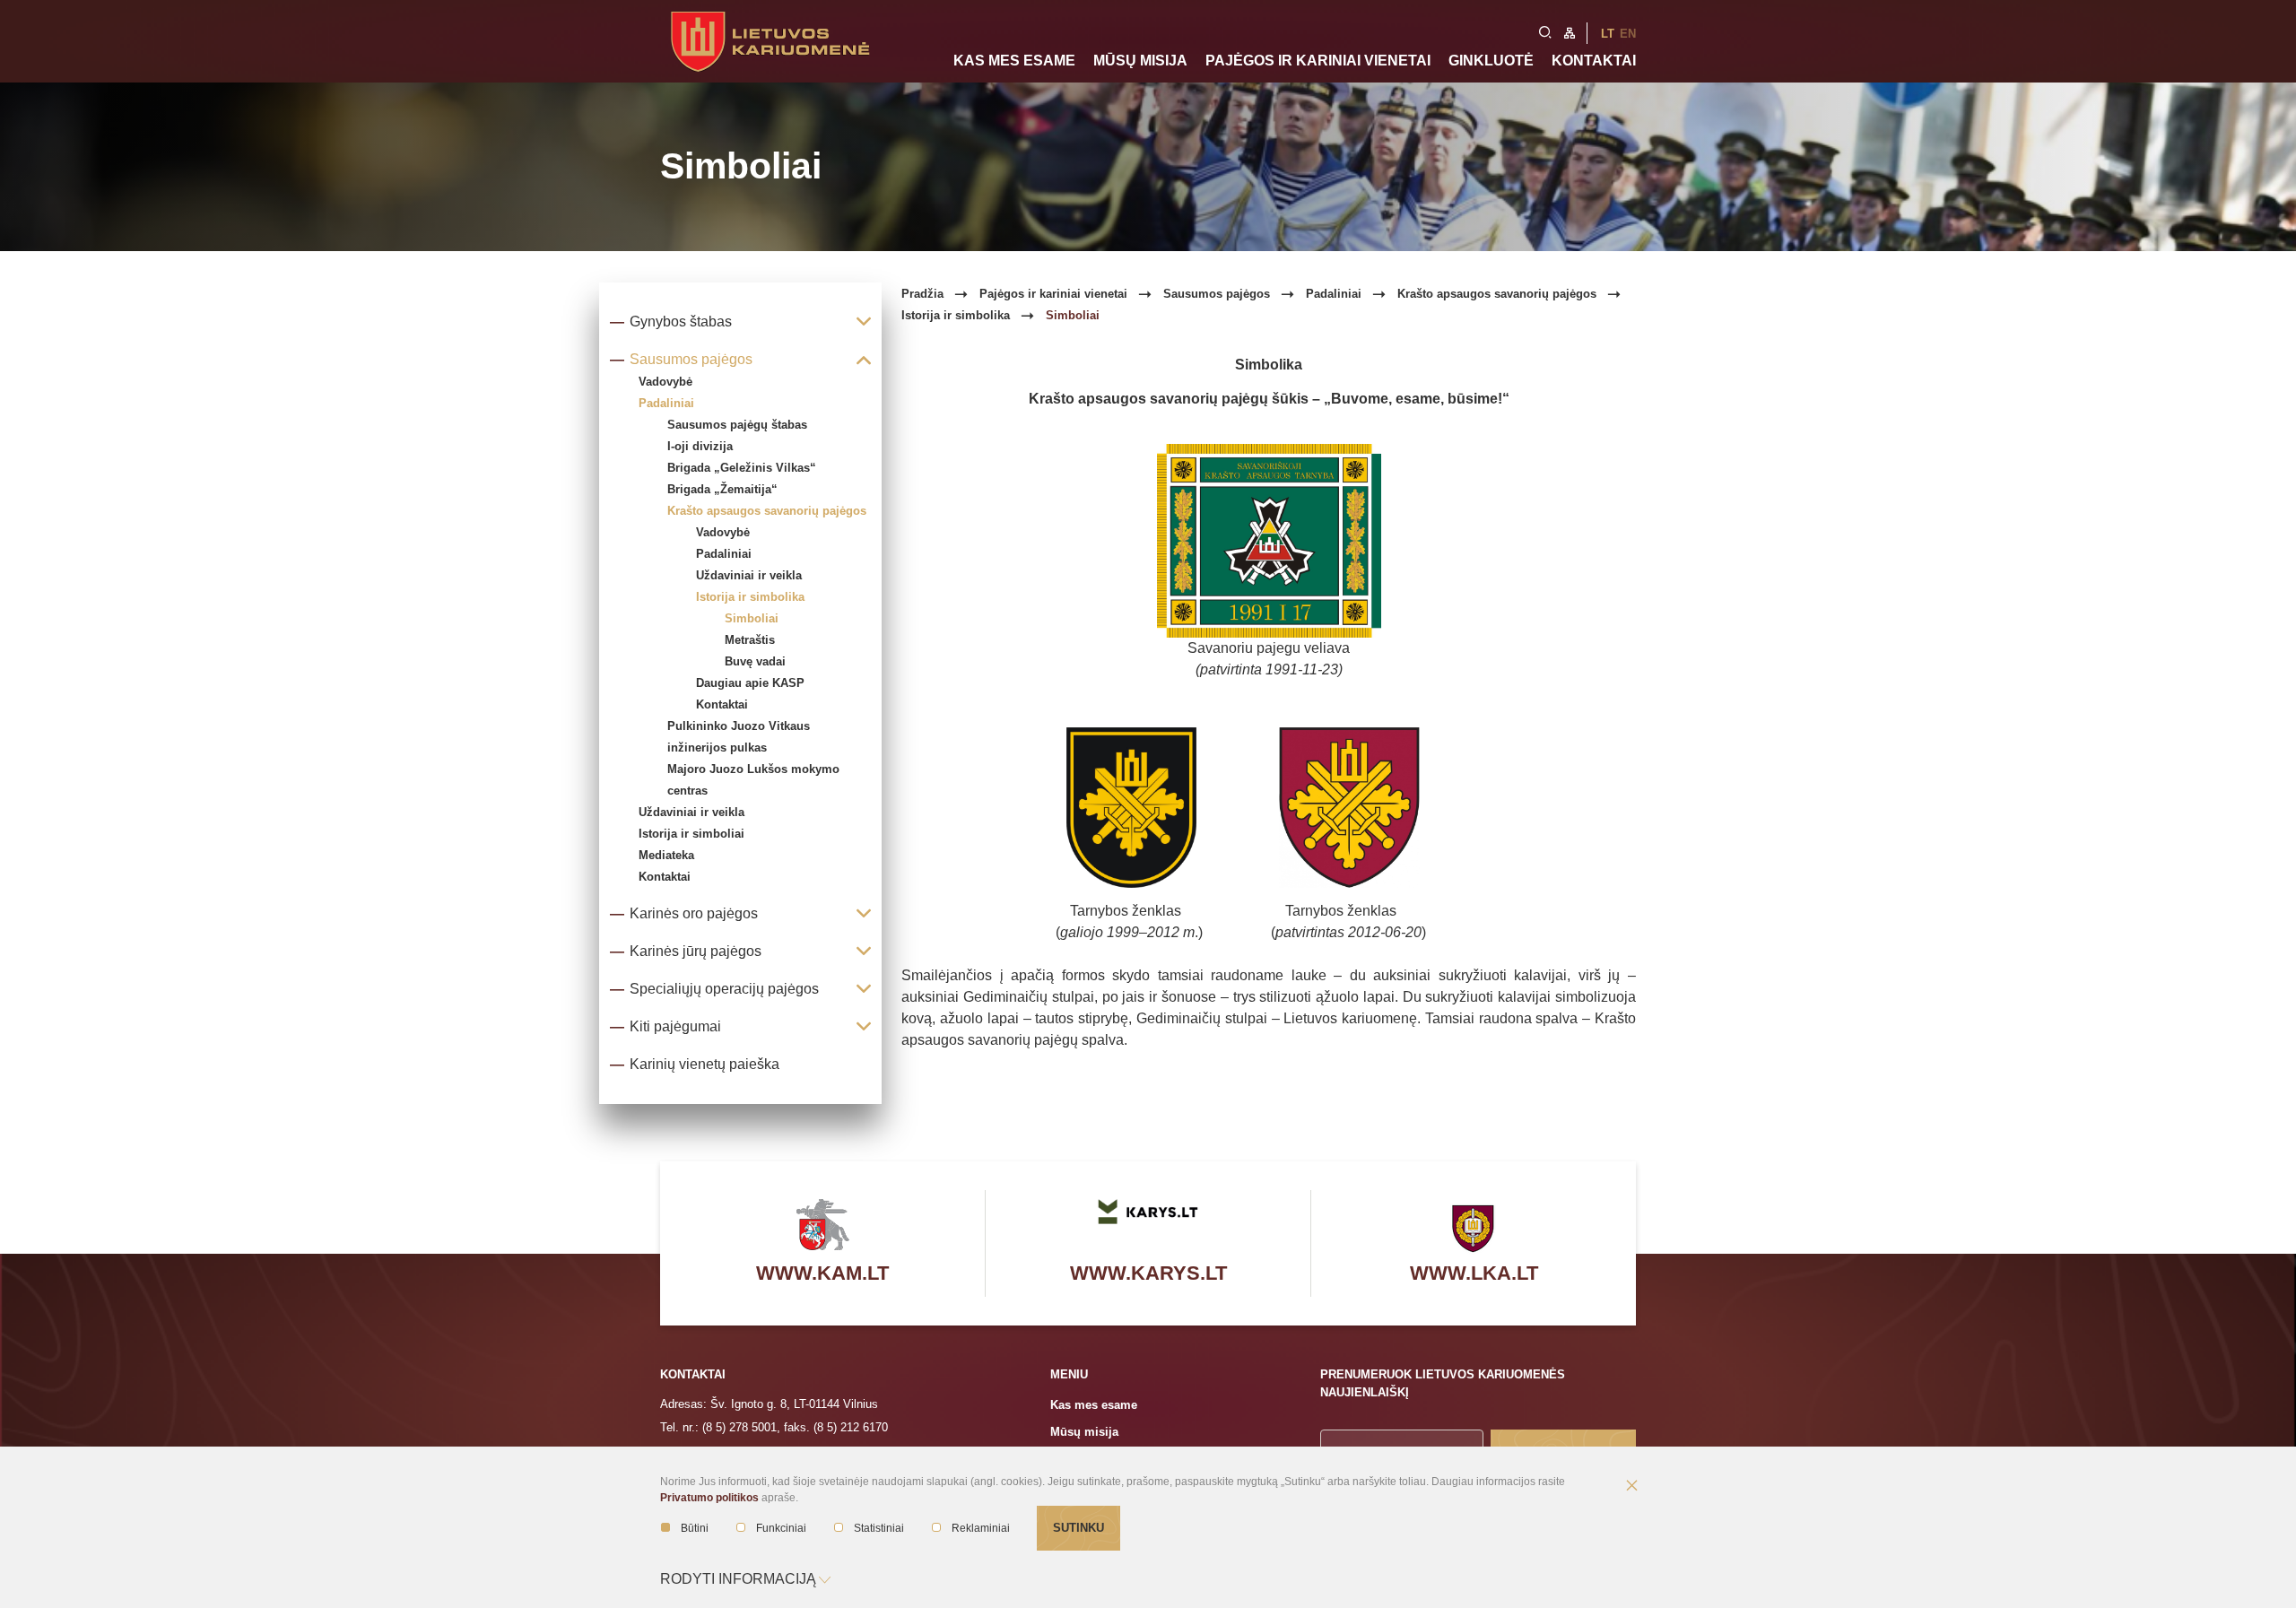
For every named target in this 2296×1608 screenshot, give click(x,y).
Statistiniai (879, 1528)
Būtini (695, 1528)
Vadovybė (723, 532)
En (1628, 34)
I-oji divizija (700, 446)
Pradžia (922, 294)
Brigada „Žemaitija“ (722, 489)
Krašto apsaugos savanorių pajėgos (767, 511)
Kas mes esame (1014, 61)
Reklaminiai (981, 1528)
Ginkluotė (1491, 61)
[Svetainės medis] (1570, 31)
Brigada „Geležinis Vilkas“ (742, 468)
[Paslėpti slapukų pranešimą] (1631, 1487)
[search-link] (1545, 30)
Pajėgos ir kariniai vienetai (1318, 61)
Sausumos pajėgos (1217, 294)
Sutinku (1078, 1528)
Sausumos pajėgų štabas (737, 425)
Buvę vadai (755, 661)
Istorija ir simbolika (750, 597)
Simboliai (752, 618)
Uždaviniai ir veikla (749, 575)
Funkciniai (781, 1528)
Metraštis (750, 640)
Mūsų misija (1140, 61)
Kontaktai (1594, 61)
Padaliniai (724, 554)
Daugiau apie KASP (750, 683)
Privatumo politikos (709, 1498)
